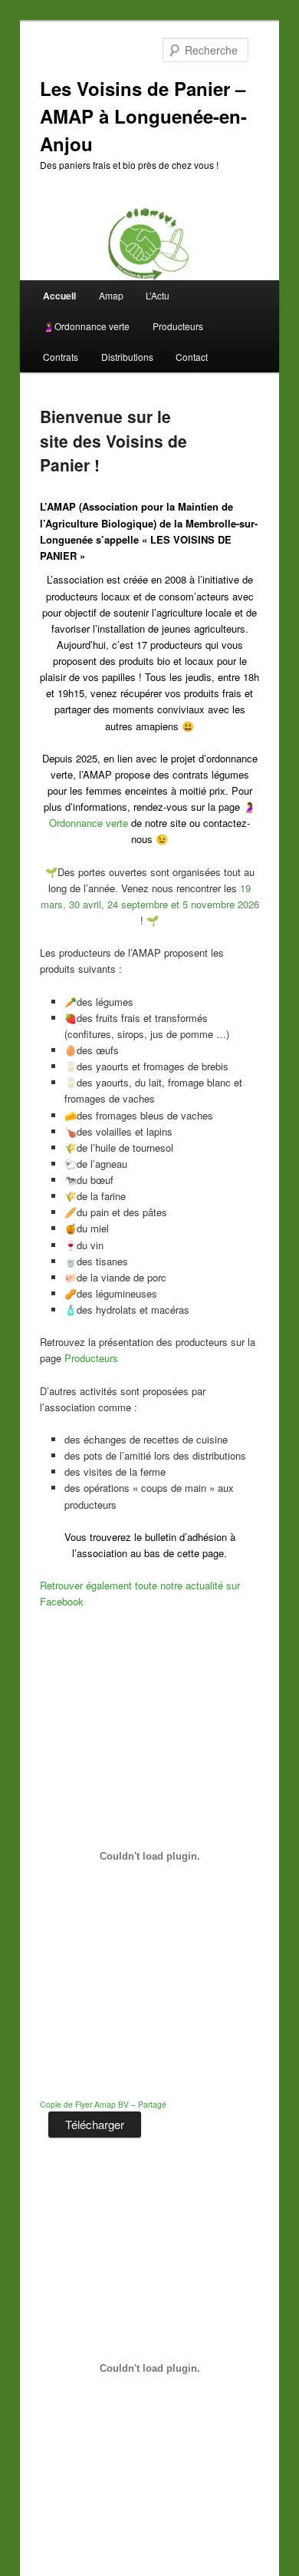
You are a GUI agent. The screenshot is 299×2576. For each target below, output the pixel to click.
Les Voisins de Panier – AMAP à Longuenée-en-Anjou (143, 116)
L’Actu (158, 295)
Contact (192, 357)
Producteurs (178, 326)
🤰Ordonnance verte (86, 326)
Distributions (127, 357)
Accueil (59, 296)
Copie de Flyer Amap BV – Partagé (103, 2104)
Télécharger (95, 2124)
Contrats (61, 357)
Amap (111, 295)
